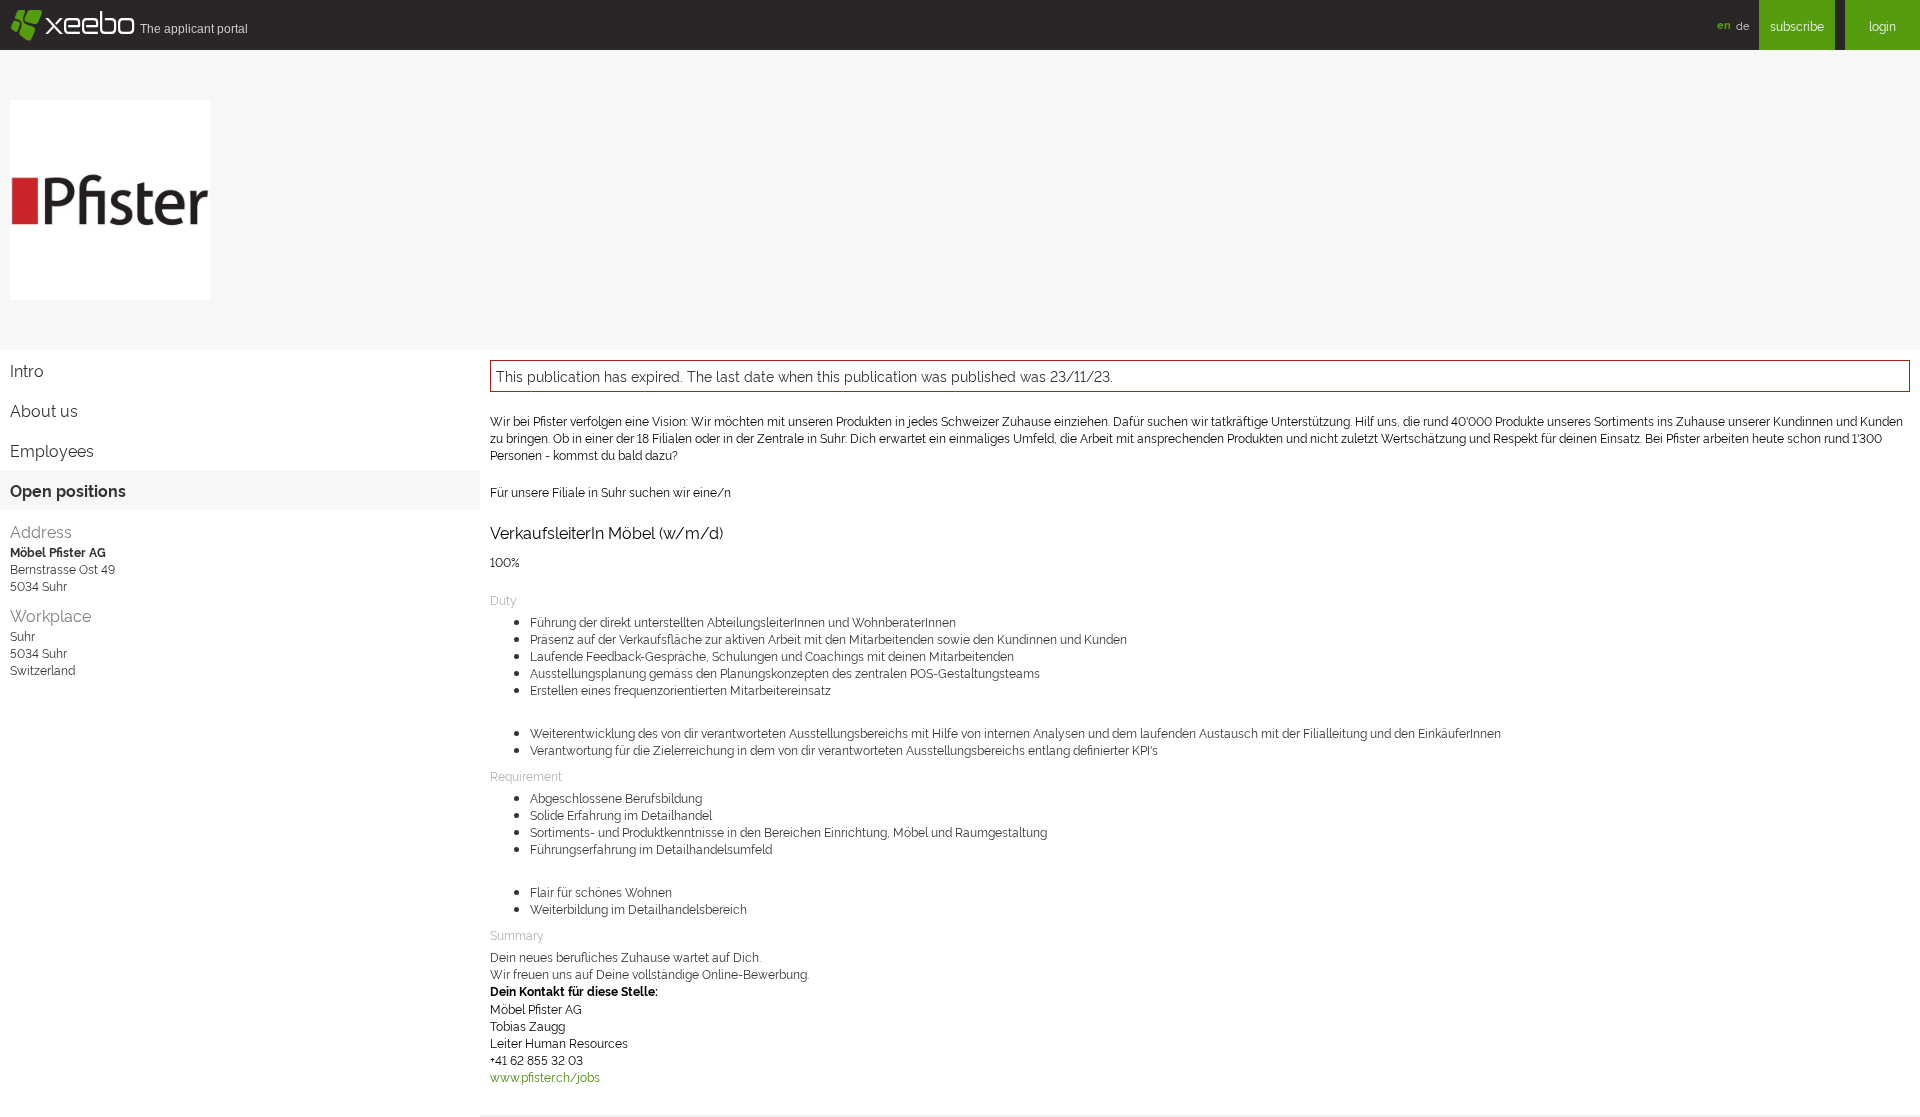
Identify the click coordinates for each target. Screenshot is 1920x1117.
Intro (27, 370)
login (1882, 25)
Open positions (68, 490)
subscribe (1797, 25)
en (1724, 24)
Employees (52, 450)
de (1742, 25)
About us (44, 410)
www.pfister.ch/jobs (545, 1076)
